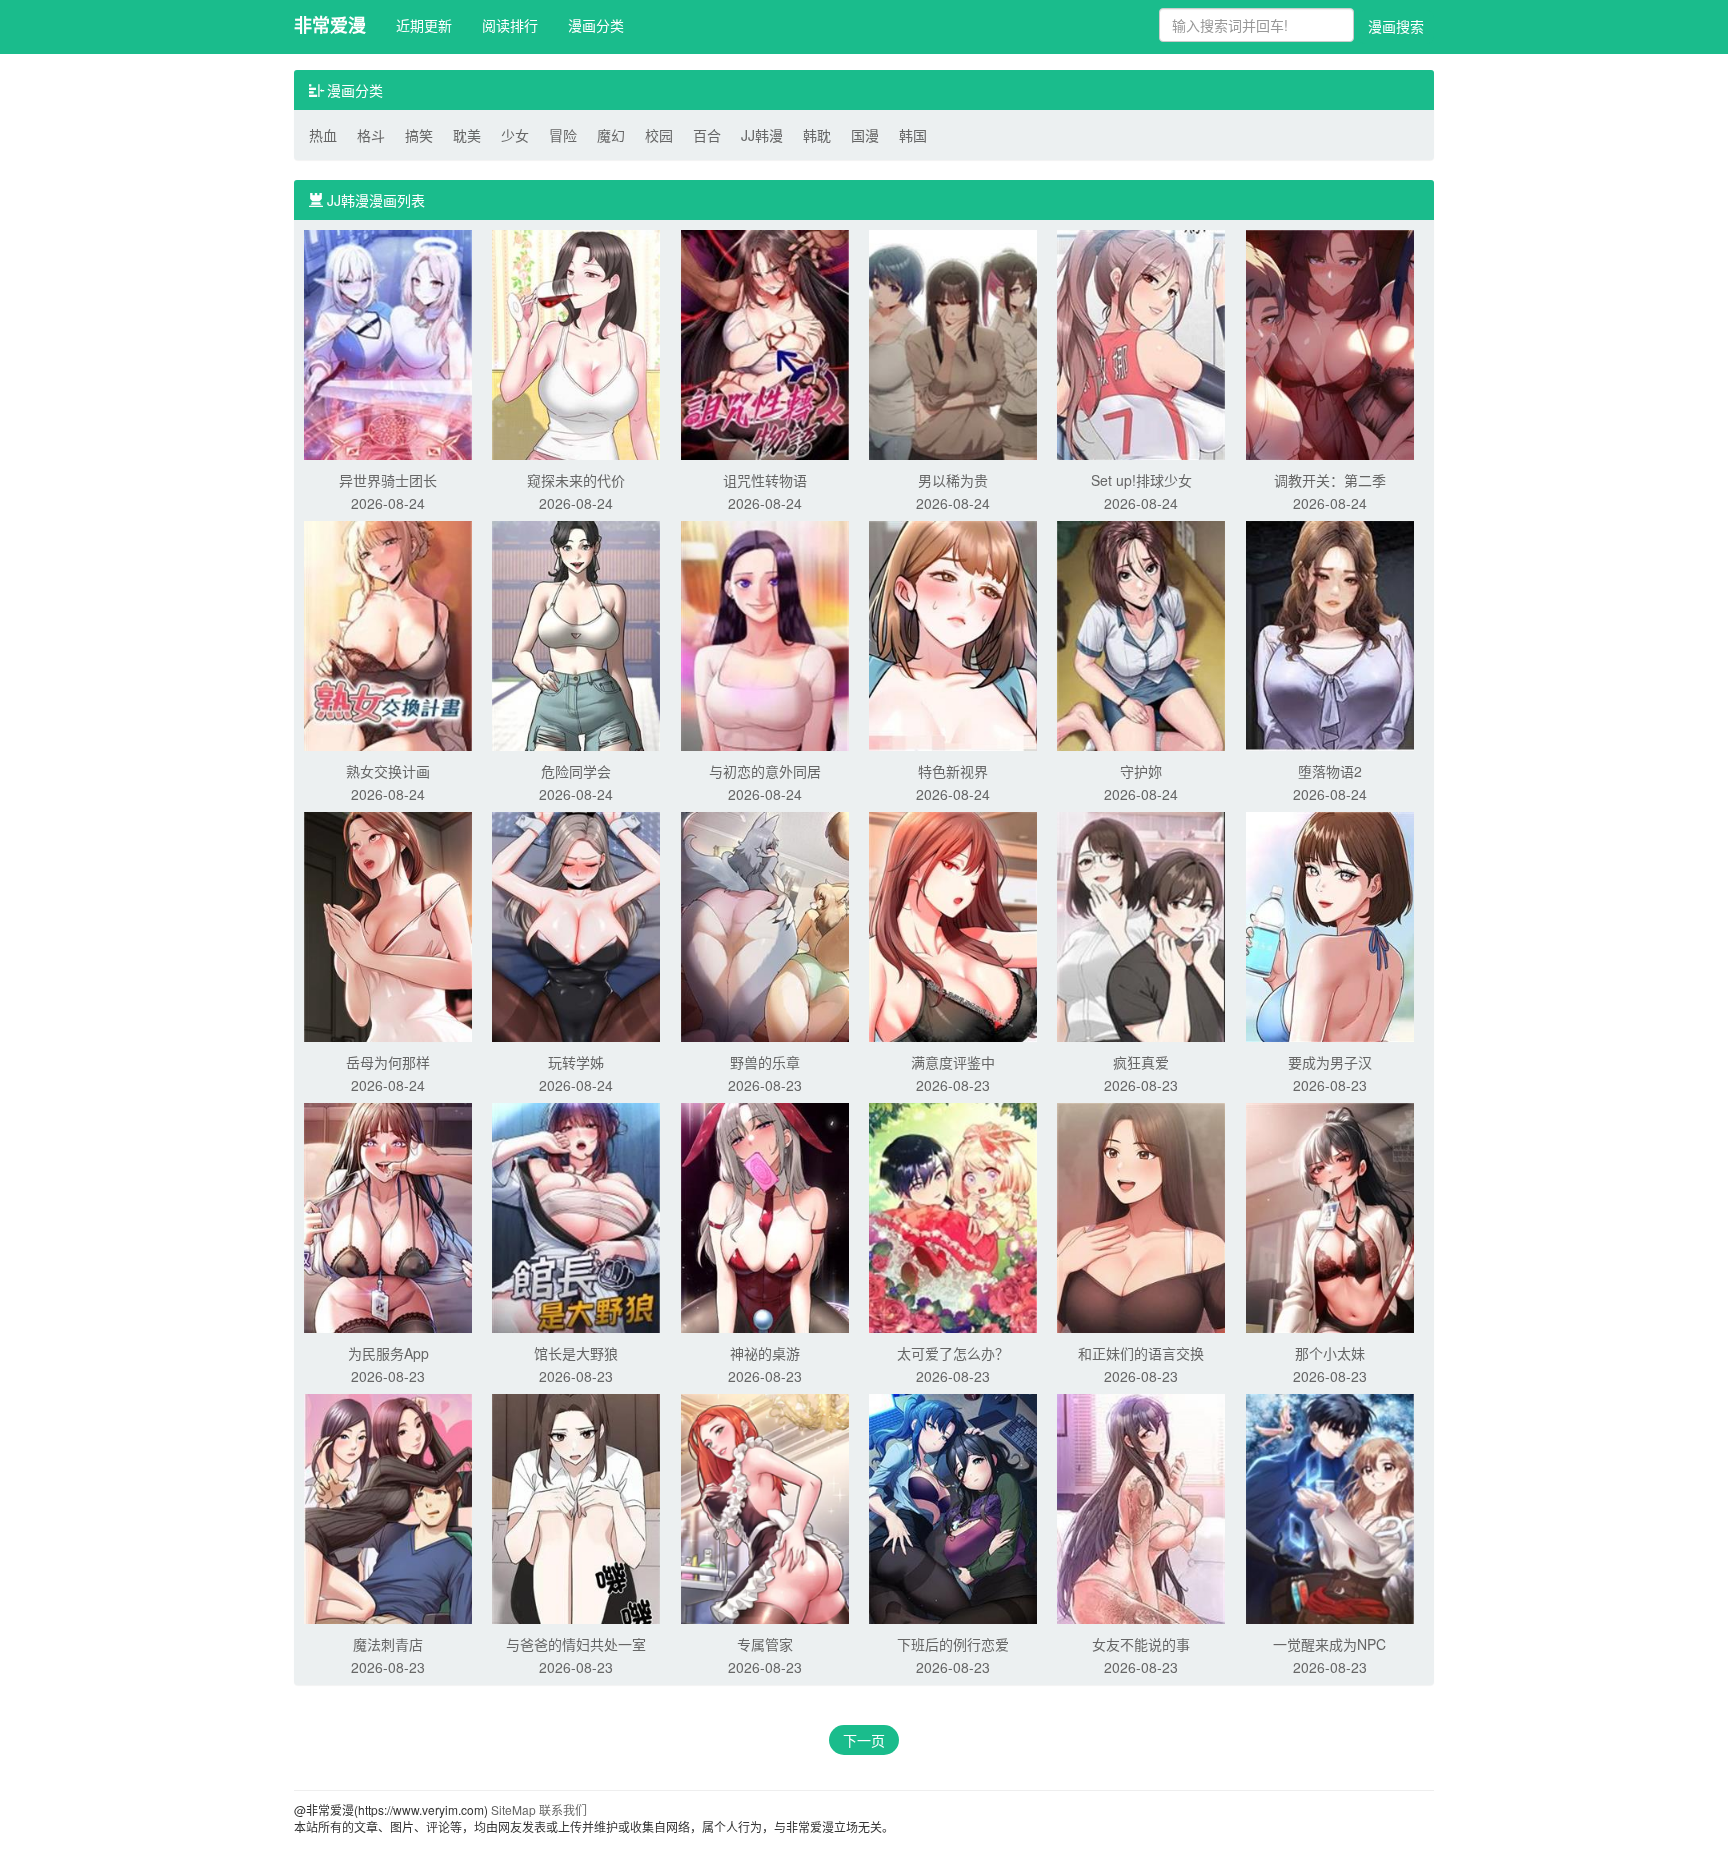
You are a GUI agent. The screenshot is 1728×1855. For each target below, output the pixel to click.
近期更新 (424, 25)
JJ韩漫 (762, 135)
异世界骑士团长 (388, 480)
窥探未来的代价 (576, 480)
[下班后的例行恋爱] (953, 1507)
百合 (707, 135)
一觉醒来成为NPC (1329, 1644)
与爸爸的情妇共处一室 (576, 1644)
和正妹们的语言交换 (1141, 1353)
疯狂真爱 (1141, 1062)
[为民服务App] (388, 1216)
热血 (323, 135)
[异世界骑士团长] (388, 343)
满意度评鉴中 (953, 1062)
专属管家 (765, 1644)
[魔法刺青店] (388, 1507)
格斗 (371, 135)
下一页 (864, 1740)
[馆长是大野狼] (576, 1216)
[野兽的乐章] (765, 925)
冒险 (563, 135)
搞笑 (419, 135)
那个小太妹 (1330, 1353)
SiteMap (513, 1809)
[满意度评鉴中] (953, 925)
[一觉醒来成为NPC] (1330, 1507)
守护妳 (1141, 771)
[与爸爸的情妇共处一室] (576, 1507)
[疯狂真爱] (1141, 925)
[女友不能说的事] (1141, 1507)
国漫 (865, 135)
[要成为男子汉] (1330, 925)
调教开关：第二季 (1330, 480)
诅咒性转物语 (765, 480)
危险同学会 (576, 771)
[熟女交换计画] (388, 634)
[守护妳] (1141, 634)
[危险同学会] (576, 634)
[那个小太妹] (1330, 1216)
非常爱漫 (330, 25)
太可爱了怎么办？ (953, 1353)
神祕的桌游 (765, 1353)
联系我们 (563, 1809)
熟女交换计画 (388, 771)
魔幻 (611, 135)
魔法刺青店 (388, 1644)
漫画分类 (596, 25)
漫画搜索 (1396, 26)
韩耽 (817, 135)
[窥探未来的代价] (576, 343)
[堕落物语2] (1330, 634)
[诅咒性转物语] (765, 343)
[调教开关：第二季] (1330, 343)
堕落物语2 (1330, 771)
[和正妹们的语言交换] (1141, 1216)
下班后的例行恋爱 (953, 1644)
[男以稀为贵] (953, 343)
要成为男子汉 (1330, 1062)
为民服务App (388, 1353)
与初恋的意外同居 (765, 771)
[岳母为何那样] (388, 925)
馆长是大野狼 (576, 1353)
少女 (515, 135)
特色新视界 (953, 771)
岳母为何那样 (388, 1062)
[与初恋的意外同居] (765, 634)
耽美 (467, 135)
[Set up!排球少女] (1141, 343)
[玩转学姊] (576, 925)
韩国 (913, 135)
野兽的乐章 (765, 1062)
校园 (659, 135)
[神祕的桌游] (765, 1216)
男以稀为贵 (953, 480)
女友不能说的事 (1141, 1644)
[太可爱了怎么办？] (953, 1216)
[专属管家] (765, 1507)
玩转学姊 (576, 1062)
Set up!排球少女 (1141, 480)
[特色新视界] (953, 634)
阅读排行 (510, 25)
